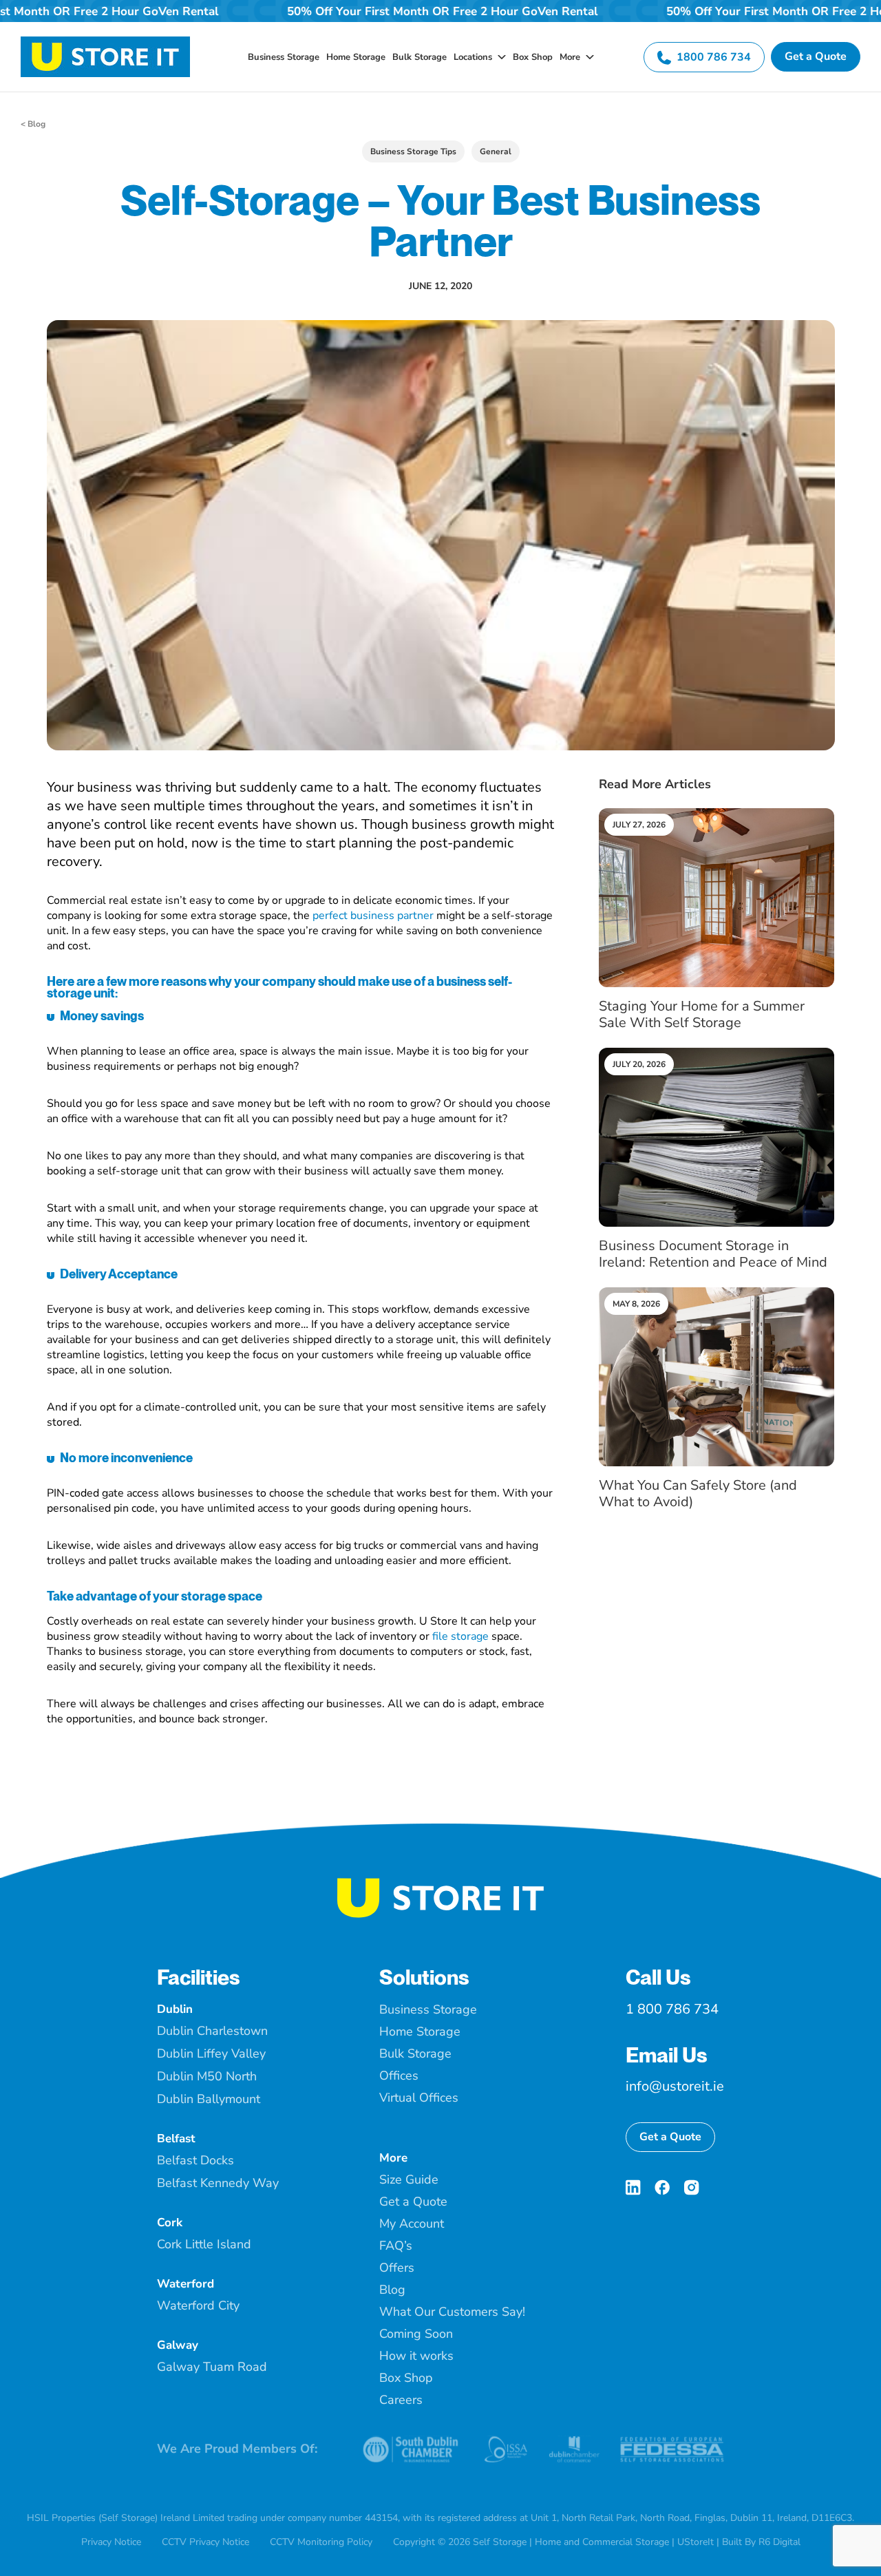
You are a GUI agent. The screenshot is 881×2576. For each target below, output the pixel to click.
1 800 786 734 (672, 2009)
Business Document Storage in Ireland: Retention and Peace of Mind (713, 1254)
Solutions (424, 1977)
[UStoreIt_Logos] (105, 42)
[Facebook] (662, 2187)
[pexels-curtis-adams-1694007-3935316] (717, 814)
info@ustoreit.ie (675, 2086)
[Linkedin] (633, 2187)
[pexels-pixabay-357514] (717, 1053)
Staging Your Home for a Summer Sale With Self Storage (702, 1014)
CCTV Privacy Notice (205, 2542)
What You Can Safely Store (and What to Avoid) (698, 1493)
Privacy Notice (111, 2542)
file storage (460, 1636)
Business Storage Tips (413, 151)
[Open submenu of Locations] (499, 57)
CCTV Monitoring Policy (321, 2542)
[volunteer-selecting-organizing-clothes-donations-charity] (717, 1293)
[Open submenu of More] (587, 57)
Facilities (199, 1977)
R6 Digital (779, 2542)
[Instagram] (691, 2187)
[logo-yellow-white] (440, 1883)
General (496, 151)
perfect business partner (373, 916)
